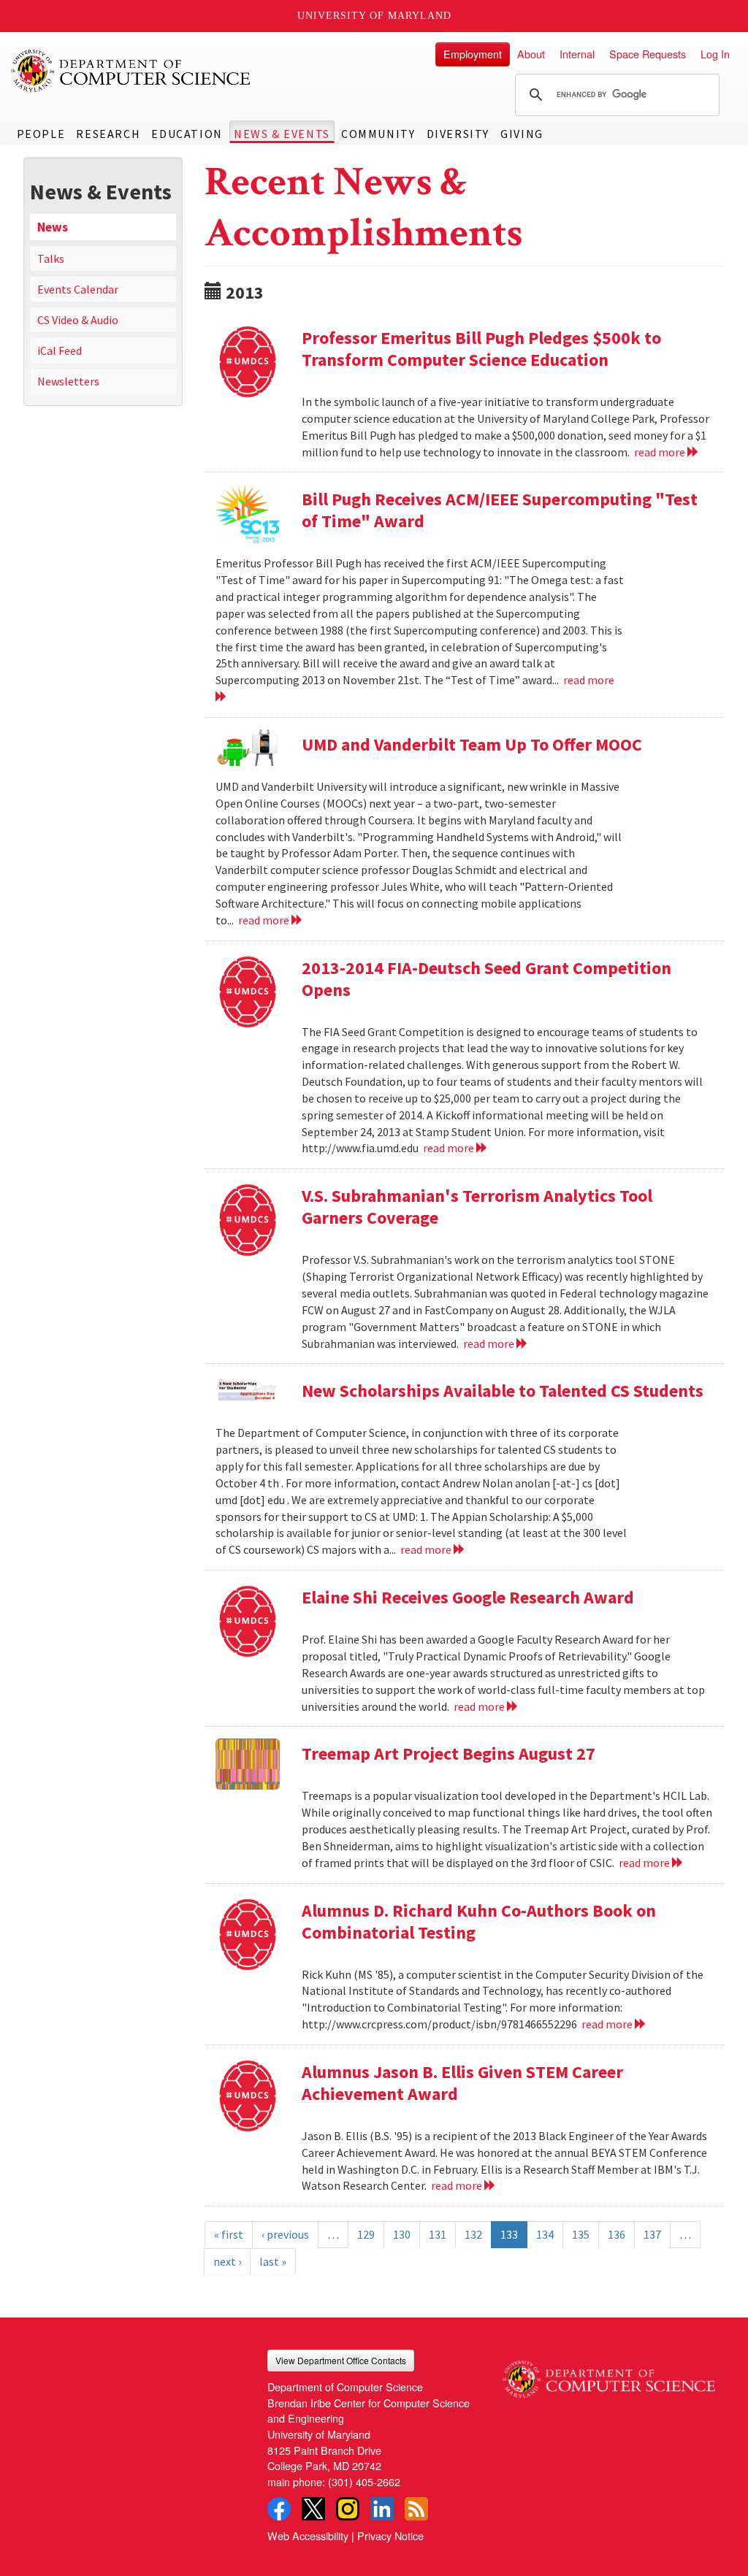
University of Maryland (374, 16)
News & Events (282, 134)
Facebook (279, 2509)
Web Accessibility (308, 2535)
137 (652, 2234)
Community (378, 134)
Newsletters (68, 381)
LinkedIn (382, 2509)
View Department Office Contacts (341, 2360)
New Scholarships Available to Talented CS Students (503, 1391)
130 (402, 2234)
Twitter (313, 2509)
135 (581, 2234)
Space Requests (648, 54)
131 (438, 2234)
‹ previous (285, 2234)
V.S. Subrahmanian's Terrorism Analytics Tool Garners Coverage (477, 1207)
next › (227, 2261)
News (53, 227)
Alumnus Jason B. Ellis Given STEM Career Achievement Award (462, 2083)
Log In (715, 54)
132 (473, 2234)
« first (229, 2234)
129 (366, 2234)
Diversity (458, 134)
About (531, 54)
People (41, 134)
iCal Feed (60, 350)
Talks (51, 258)
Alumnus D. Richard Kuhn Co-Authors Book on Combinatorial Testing (479, 1921)
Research (108, 134)
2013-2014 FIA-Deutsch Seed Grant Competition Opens (486, 979)
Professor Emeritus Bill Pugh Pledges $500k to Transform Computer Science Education (481, 349)
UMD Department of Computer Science (131, 71)
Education (187, 134)
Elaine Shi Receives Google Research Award (468, 1597)
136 (617, 2234)
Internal (577, 54)
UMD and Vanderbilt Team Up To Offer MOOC (472, 744)
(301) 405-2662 (364, 2481)
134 (545, 2234)
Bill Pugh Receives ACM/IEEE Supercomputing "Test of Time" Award (500, 510)
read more (661, 452)
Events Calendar (78, 289)
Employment (473, 54)
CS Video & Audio (78, 320)
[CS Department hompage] (609, 2374)
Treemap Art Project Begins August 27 (449, 1753)
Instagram (348, 2509)
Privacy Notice (390, 2535)
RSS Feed (416, 2509)
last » (273, 2261)
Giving (522, 134)
